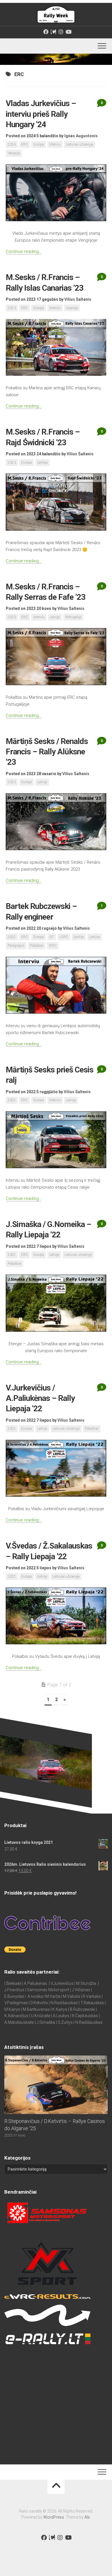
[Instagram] (61, 32)
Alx (87, 2517)
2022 (12, 937)
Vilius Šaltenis (78, 299)
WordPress (54, 2517)
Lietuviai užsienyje (80, 144)
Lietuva (95, 937)
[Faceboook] (46, 32)
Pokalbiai (37, 946)
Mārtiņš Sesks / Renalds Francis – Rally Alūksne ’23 (47, 752)
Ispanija (72, 308)
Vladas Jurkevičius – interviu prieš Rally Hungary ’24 (41, 114)
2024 (12, 144)
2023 (12, 308)
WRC (53, 946)
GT (52, 937)
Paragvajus (16, 946)
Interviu (55, 144)
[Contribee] (53, 32)
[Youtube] (68, 32)
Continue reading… (24, 251)
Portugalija (73, 617)
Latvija (55, 617)
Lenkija (43, 463)
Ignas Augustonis (81, 136)
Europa (39, 144)
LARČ (64, 937)
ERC (25, 144)
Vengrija (14, 153)
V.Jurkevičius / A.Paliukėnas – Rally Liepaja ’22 (40, 1398)
